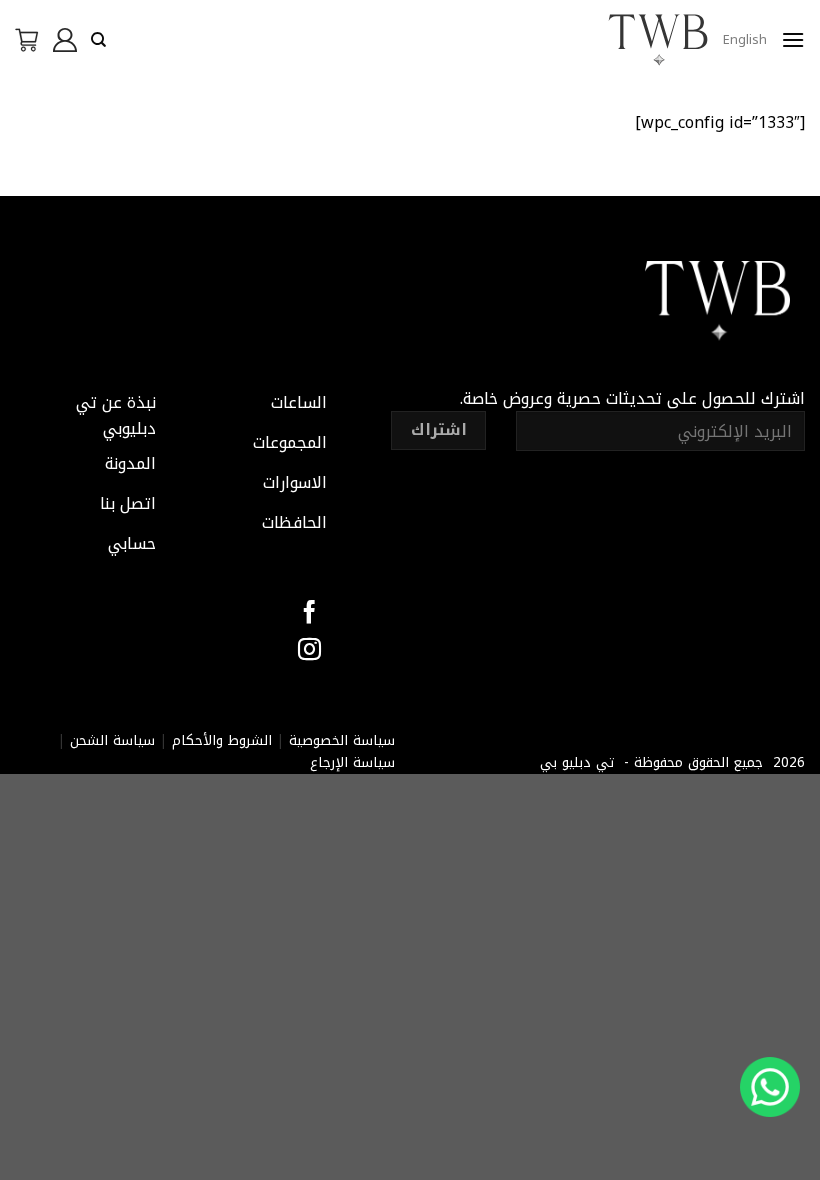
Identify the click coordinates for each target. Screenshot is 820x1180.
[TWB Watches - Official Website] (658, 40)
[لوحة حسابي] (65, 40)
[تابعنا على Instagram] (309, 651)
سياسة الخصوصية (342, 740)
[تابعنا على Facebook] (309, 614)
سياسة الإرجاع (352, 762)
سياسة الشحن (112, 740)
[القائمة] (793, 39)
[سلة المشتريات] (27, 40)
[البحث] (98, 40)
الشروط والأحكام (222, 740)
